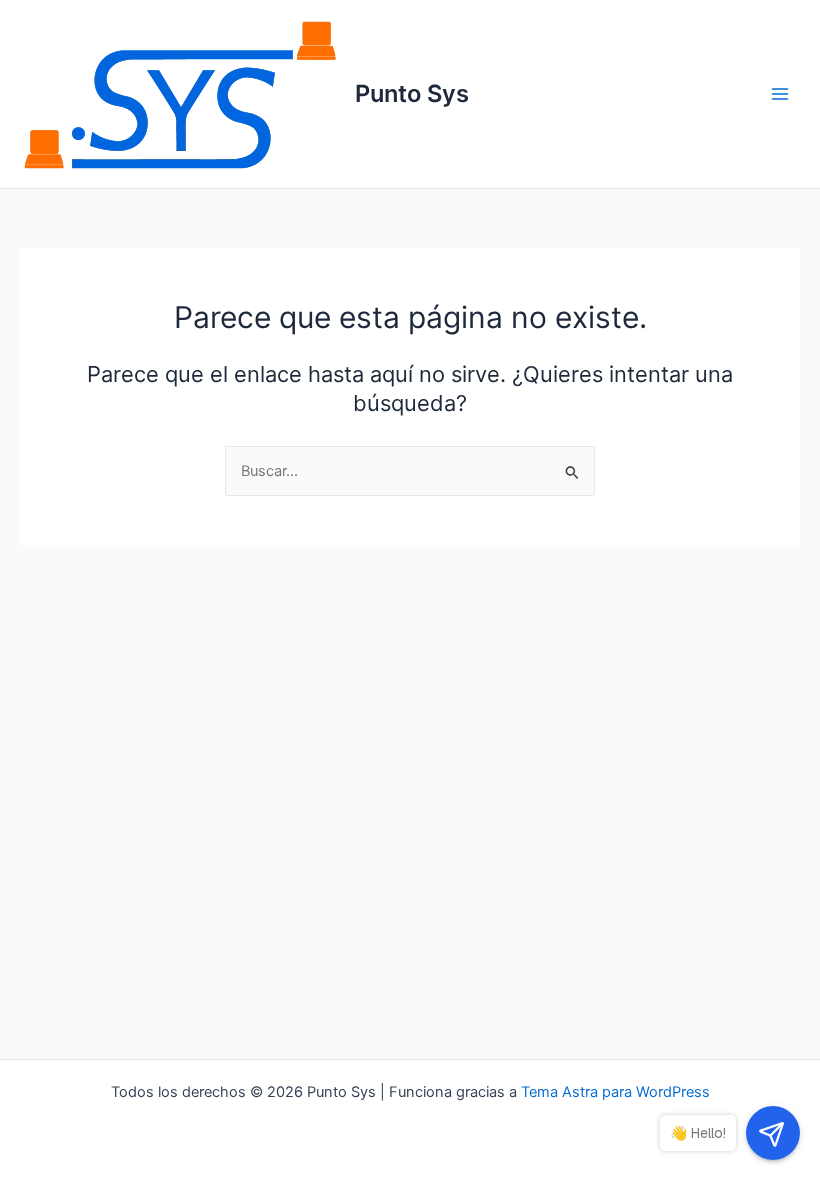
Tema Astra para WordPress (615, 1092)
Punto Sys (412, 93)
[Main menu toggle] (780, 94)
